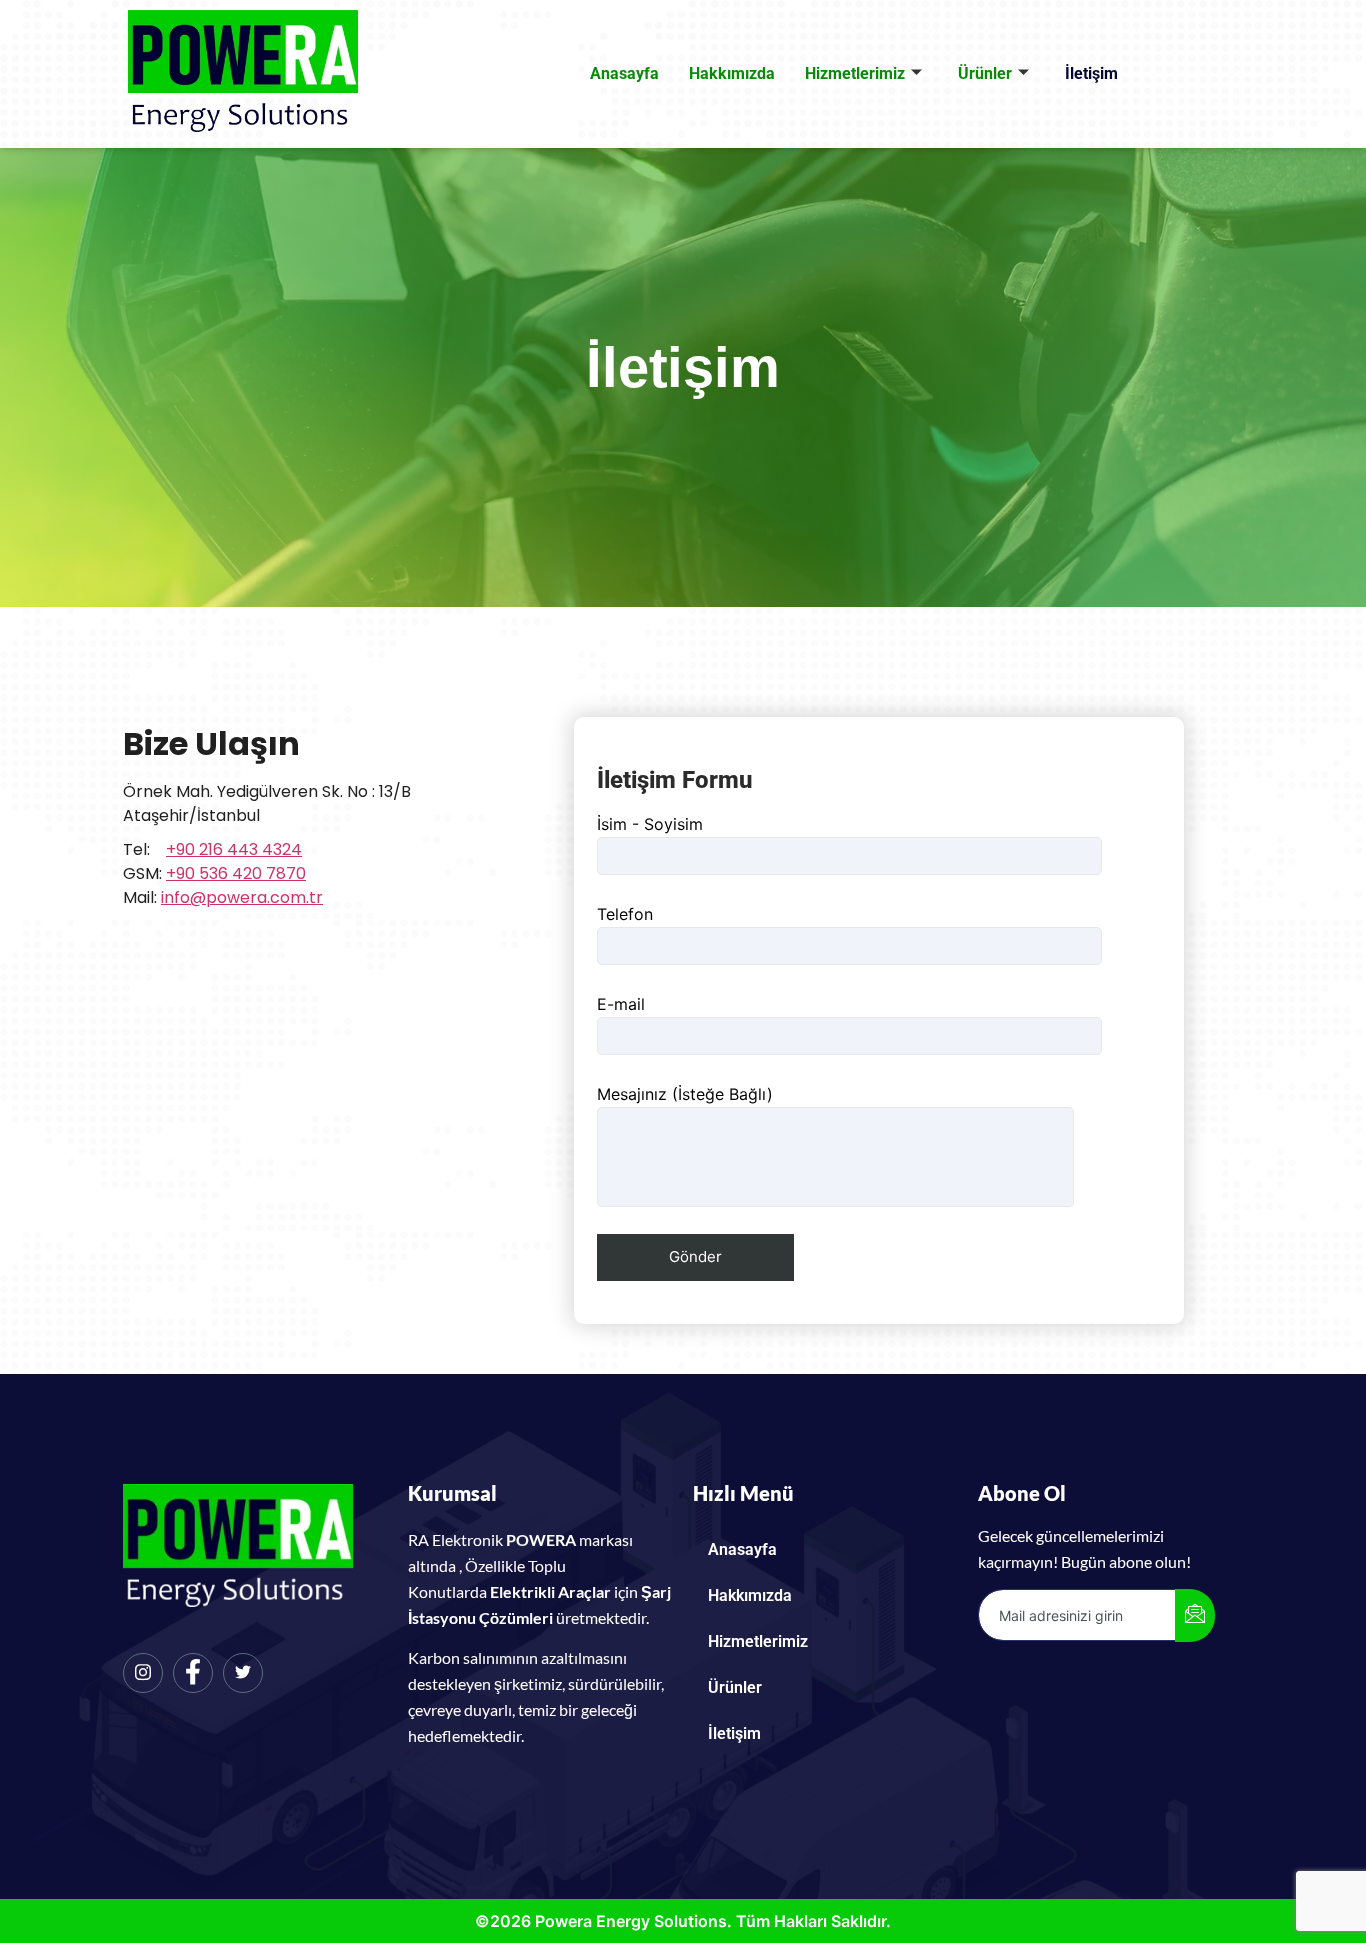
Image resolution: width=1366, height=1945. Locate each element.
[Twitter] (243, 1673)
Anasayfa (624, 73)
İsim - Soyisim (650, 824)
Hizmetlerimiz (855, 73)
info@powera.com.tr (242, 897)
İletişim (1091, 73)
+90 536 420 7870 (236, 873)
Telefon (625, 914)
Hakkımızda (732, 73)
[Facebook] (193, 1673)
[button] (825, 1642)
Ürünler (985, 73)
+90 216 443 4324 (234, 849)
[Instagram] (143, 1673)
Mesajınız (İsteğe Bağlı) (685, 1094)
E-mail (621, 1004)
